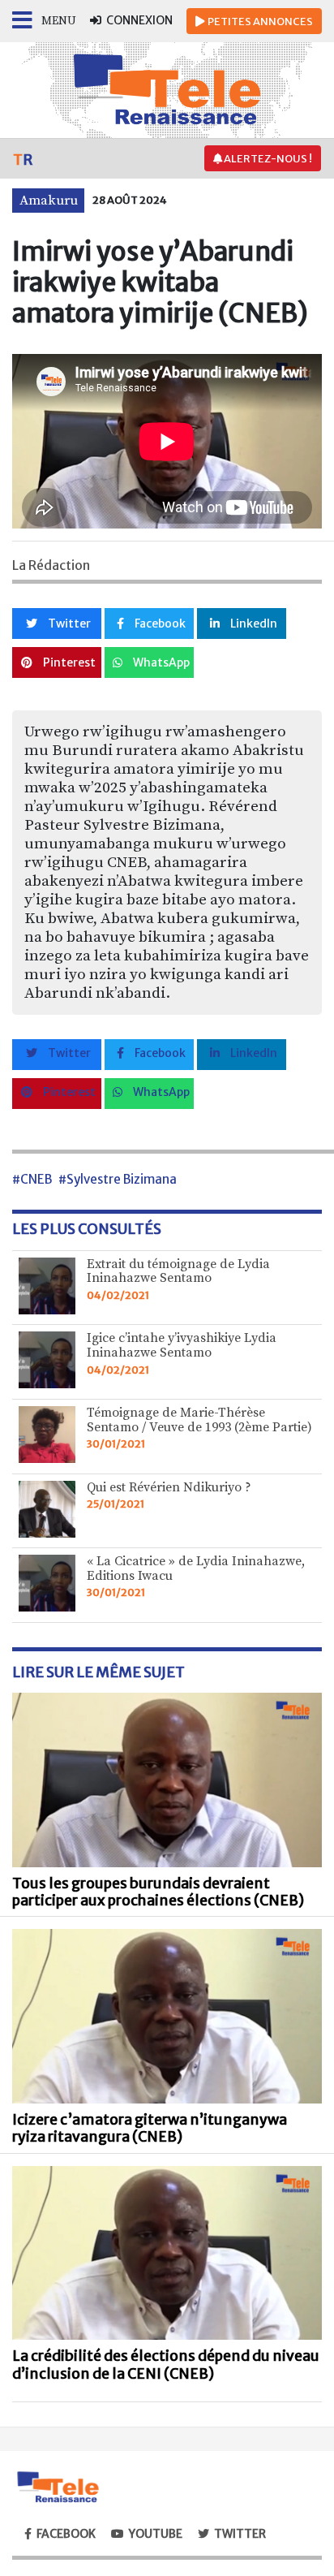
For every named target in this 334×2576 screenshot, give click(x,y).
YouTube (156, 2534)
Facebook (159, 624)
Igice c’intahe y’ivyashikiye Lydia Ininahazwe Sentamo (182, 1345)
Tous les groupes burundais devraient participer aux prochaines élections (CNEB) (158, 1892)
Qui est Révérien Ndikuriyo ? (169, 1487)
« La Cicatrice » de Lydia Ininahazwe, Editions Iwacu (196, 1568)
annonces (260, 22)
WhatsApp (160, 662)
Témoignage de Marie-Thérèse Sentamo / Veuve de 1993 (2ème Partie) (199, 1420)
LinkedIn (253, 624)
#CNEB (32, 1179)
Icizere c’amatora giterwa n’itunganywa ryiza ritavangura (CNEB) (150, 2128)
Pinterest (68, 662)
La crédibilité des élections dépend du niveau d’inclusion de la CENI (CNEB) (166, 2365)
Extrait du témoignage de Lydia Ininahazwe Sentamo (178, 1271)
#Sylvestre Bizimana (118, 1179)
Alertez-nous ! (267, 159)
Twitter (68, 624)
